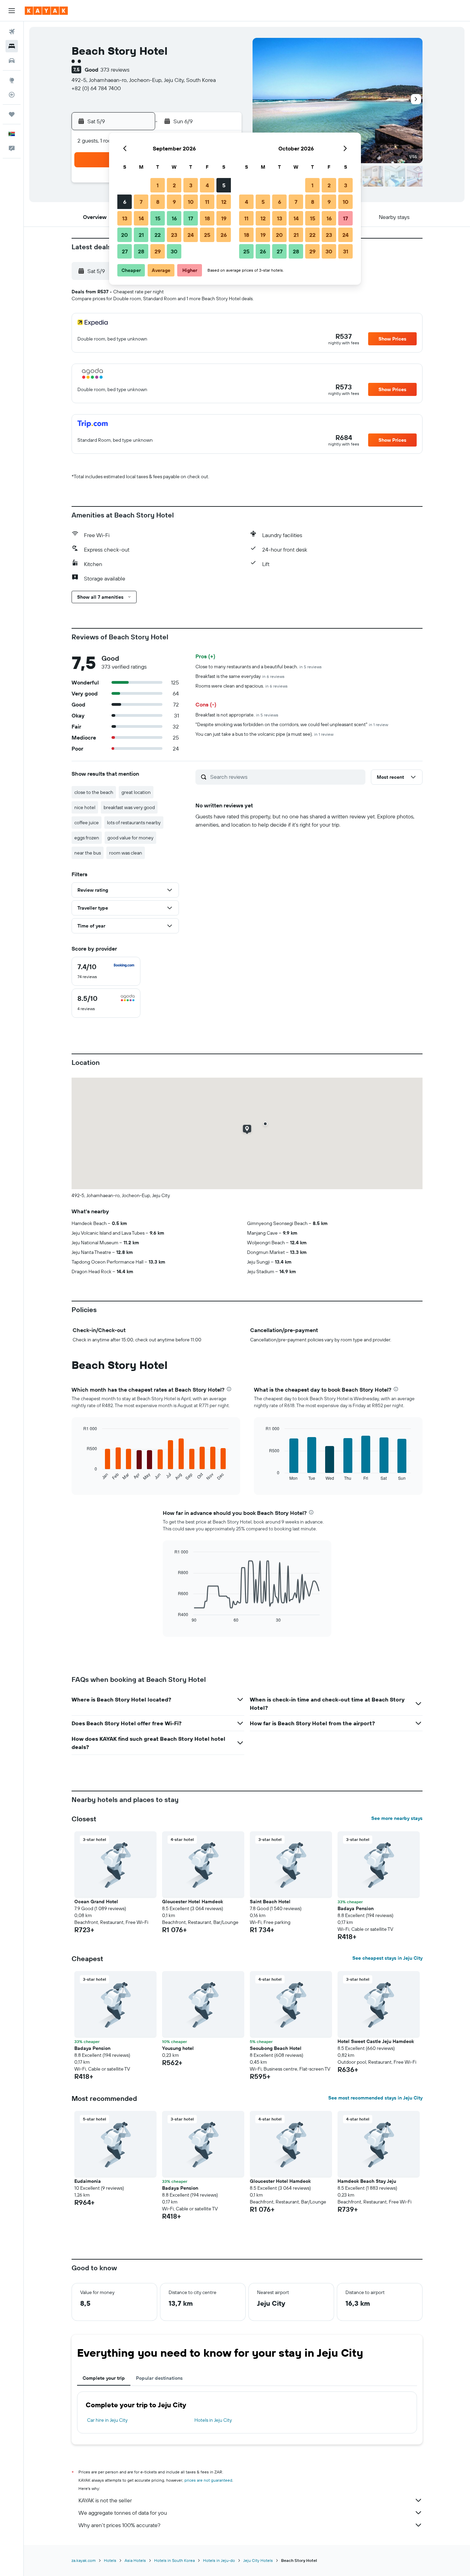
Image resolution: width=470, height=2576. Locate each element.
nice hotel (85, 807)
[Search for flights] (12, 32)
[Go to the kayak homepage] (46, 11)
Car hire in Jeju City (107, 2420)
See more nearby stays (397, 1818)
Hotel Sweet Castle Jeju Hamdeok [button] (376, 2041)
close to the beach (94, 792)
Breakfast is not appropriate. (237, 715)
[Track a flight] (12, 95)
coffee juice (87, 823)
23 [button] (174, 235)
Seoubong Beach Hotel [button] (276, 2048)
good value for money (130, 838)
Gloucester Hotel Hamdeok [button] (193, 1902)
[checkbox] (106, 971)
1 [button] (158, 185)
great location (136, 792)
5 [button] (224, 185)
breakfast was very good (129, 807)
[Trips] (12, 114)
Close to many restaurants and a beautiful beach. (259, 667)
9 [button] (174, 202)
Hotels (110, 2560)
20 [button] (125, 235)
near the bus (88, 853)
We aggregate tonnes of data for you (123, 2513)
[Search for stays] (12, 46)
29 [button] (158, 251)
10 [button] (191, 202)
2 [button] (174, 185)
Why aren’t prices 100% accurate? (119, 2525)
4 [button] (207, 185)
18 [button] (207, 218)
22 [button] (158, 235)
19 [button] (224, 218)
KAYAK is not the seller (105, 2500)
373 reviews (115, 70)
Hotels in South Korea (174, 2560)
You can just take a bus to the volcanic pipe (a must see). (264, 734)
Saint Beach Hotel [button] (270, 1902)
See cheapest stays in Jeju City (387, 1958)
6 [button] (125, 202)
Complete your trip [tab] (104, 2378)
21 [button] (141, 235)
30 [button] (174, 251)
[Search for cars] (12, 61)
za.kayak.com (84, 2560)
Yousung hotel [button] (178, 2048)
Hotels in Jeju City (213, 2420)
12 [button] (224, 202)
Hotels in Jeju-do (219, 2560)
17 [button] (191, 218)
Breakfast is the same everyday (240, 676)
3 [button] (191, 185)
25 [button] (207, 235)
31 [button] (346, 251)
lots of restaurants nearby (134, 823)
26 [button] (224, 235)
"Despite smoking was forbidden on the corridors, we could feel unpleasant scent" (292, 724)
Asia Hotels (135, 2560)
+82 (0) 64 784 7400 (96, 88)
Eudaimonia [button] (88, 2181)
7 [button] (141, 202)
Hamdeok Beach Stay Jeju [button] (367, 2181)
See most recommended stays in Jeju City (375, 2098)
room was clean (126, 853)
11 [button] (207, 202)
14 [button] (141, 218)
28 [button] (141, 251)
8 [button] (158, 202)
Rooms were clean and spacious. (242, 686)
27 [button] (125, 251)
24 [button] (191, 235)
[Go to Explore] (12, 80)
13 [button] (125, 218)
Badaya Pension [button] (356, 1908)
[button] (12, 11)
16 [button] (174, 218)
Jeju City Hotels (258, 2560)
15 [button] (158, 218)
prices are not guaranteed (208, 2480)
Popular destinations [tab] (159, 2378)
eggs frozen (87, 838)
